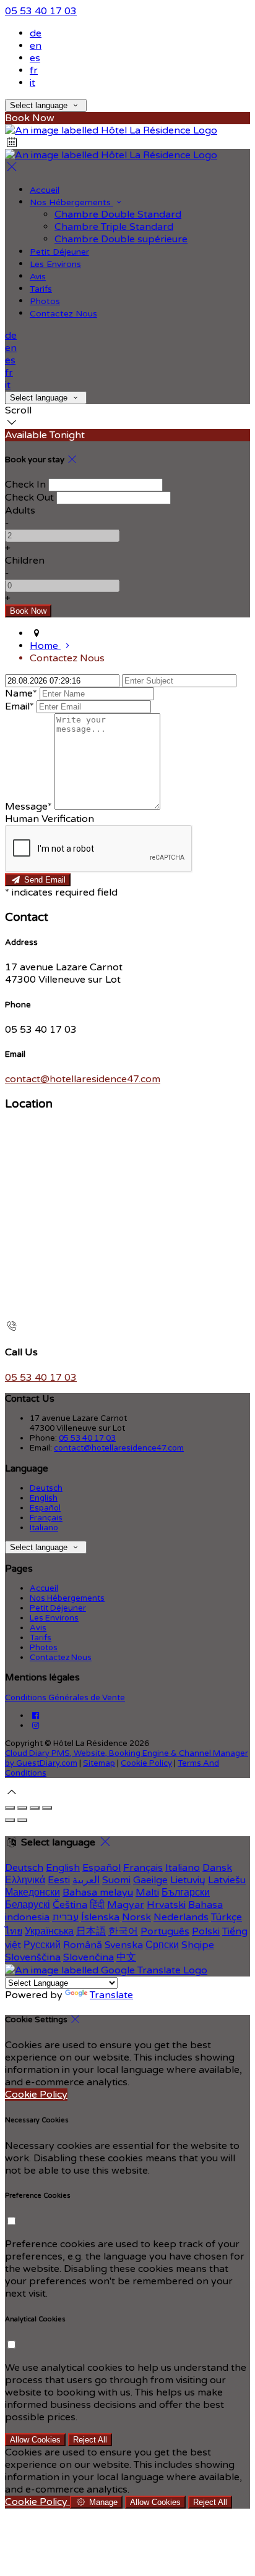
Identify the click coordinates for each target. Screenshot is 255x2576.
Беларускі (28, 1905)
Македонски (32, 1892)
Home (45, 646)
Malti (147, 1892)
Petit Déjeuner (59, 252)
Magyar (126, 1905)
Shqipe (198, 1945)
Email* (19, 706)
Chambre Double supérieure (121, 239)
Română (83, 1945)
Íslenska (100, 1917)
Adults (20, 511)
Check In (25, 485)
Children (25, 561)
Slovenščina (33, 1957)
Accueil (45, 190)
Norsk (136, 1917)
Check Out (29, 498)
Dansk (217, 1868)
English (44, 1498)
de (36, 33)
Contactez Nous (63, 314)
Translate (111, 1995)
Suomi (116, 1880)
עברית (65, 1917)
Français (46, 1518)
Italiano (44, 1528)
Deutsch (46, 1488)
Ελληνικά (25, 1880)
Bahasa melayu (98, 1892)
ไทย (14, 1931)
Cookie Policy (146, 1763)
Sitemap (99, 1763)
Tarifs (41, 289)
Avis (38, 277)
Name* (21, 693)
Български (186, 1892)
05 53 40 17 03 (41, 11)
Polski (206, 1931)
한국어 (123, 1931)
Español (45, 1508)
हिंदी (97, 1905)
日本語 (91, 1931)
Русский (42, 1945)
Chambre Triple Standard (114, 227)
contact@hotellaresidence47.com (83, 1079)
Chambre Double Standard (118, 214)
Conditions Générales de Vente (65, 1698)
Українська (49, 1931)
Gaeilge (150, 1880)
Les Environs (55, 264)
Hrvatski (166, 1905)
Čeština (70, 1905)
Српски (162, 1945)
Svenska (124, 1945)
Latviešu (227, 1880)
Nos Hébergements (71, 202)
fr (34, 70)
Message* (28, 807)
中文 (126, 1957)
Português (165, 1931)
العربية (86, 1880)
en (36, 46)
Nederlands (181, 1917)
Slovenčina (89, 1957)
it (32, 83)
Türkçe (227, 1917)
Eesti (59, 1880)
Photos (45, 301)
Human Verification (50, 819)
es (35, 58)
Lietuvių (188, 1880)
